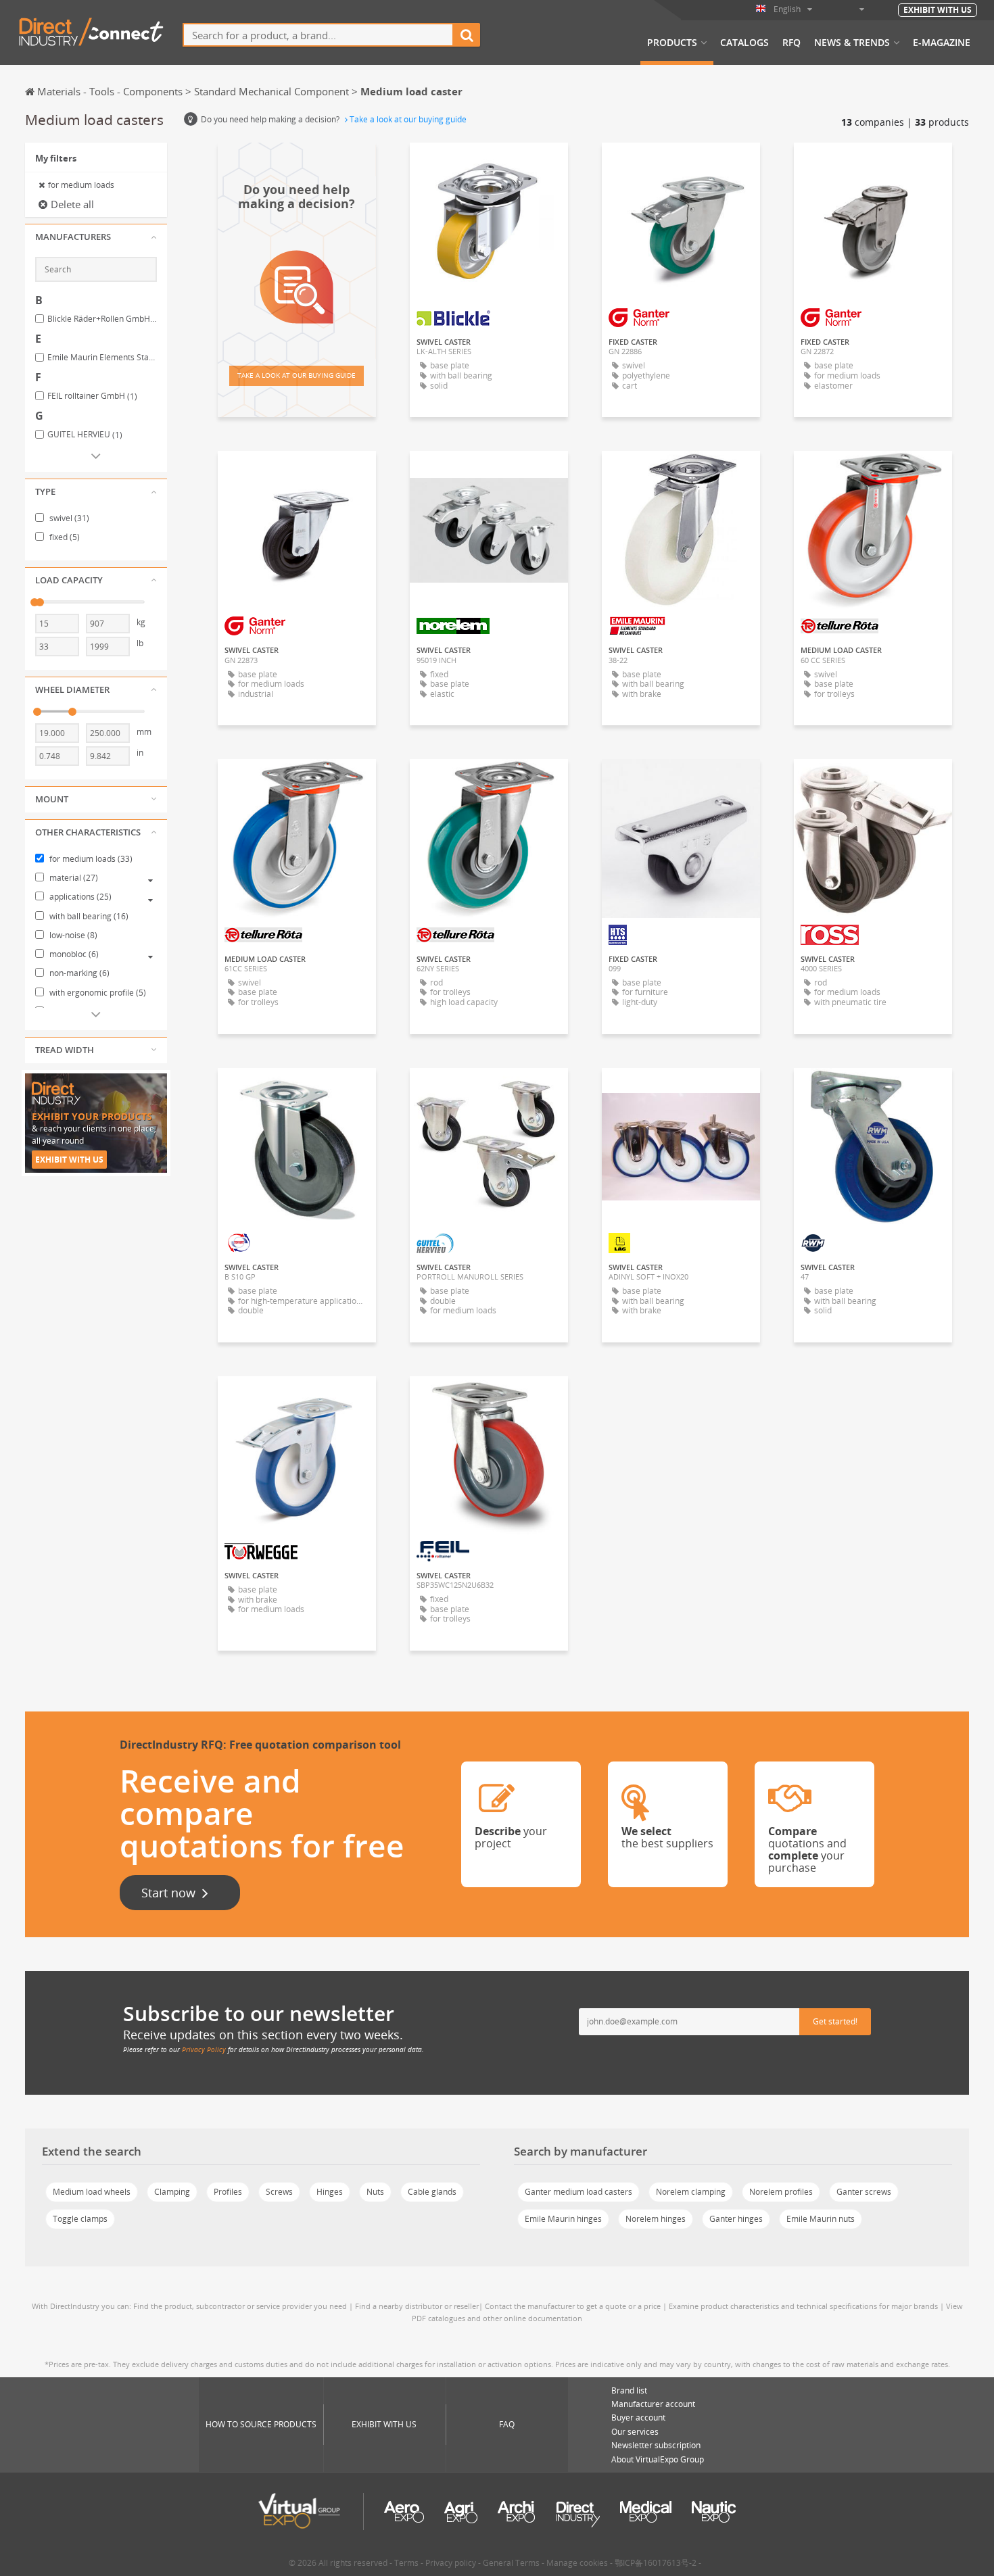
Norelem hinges (656, 2219)
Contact (681, 781)
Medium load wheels (92, 2192)
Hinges (330, 2192)
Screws (279, 2192)
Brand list (629, 2390)
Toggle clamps (80, 2219)
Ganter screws (864, 2192)
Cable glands (432, 2192)
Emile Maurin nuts (821, 2219)
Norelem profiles (781, 2192)
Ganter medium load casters (578, 2192)
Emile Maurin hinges (563, 2219)
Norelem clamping (691, 2192)
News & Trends (852, 43)
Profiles (228, 2192)
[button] (96, 237)
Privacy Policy (204, 2049)
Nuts (375, 2192)
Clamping (172, 2192)
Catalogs (744, 43)
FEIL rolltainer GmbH (92, 396)
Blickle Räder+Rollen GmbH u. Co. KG (102, 319)
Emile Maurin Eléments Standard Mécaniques (102, 358)
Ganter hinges (736, 2219)
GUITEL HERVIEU (85, 435)
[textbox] (318, 35)
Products (672, 43)
